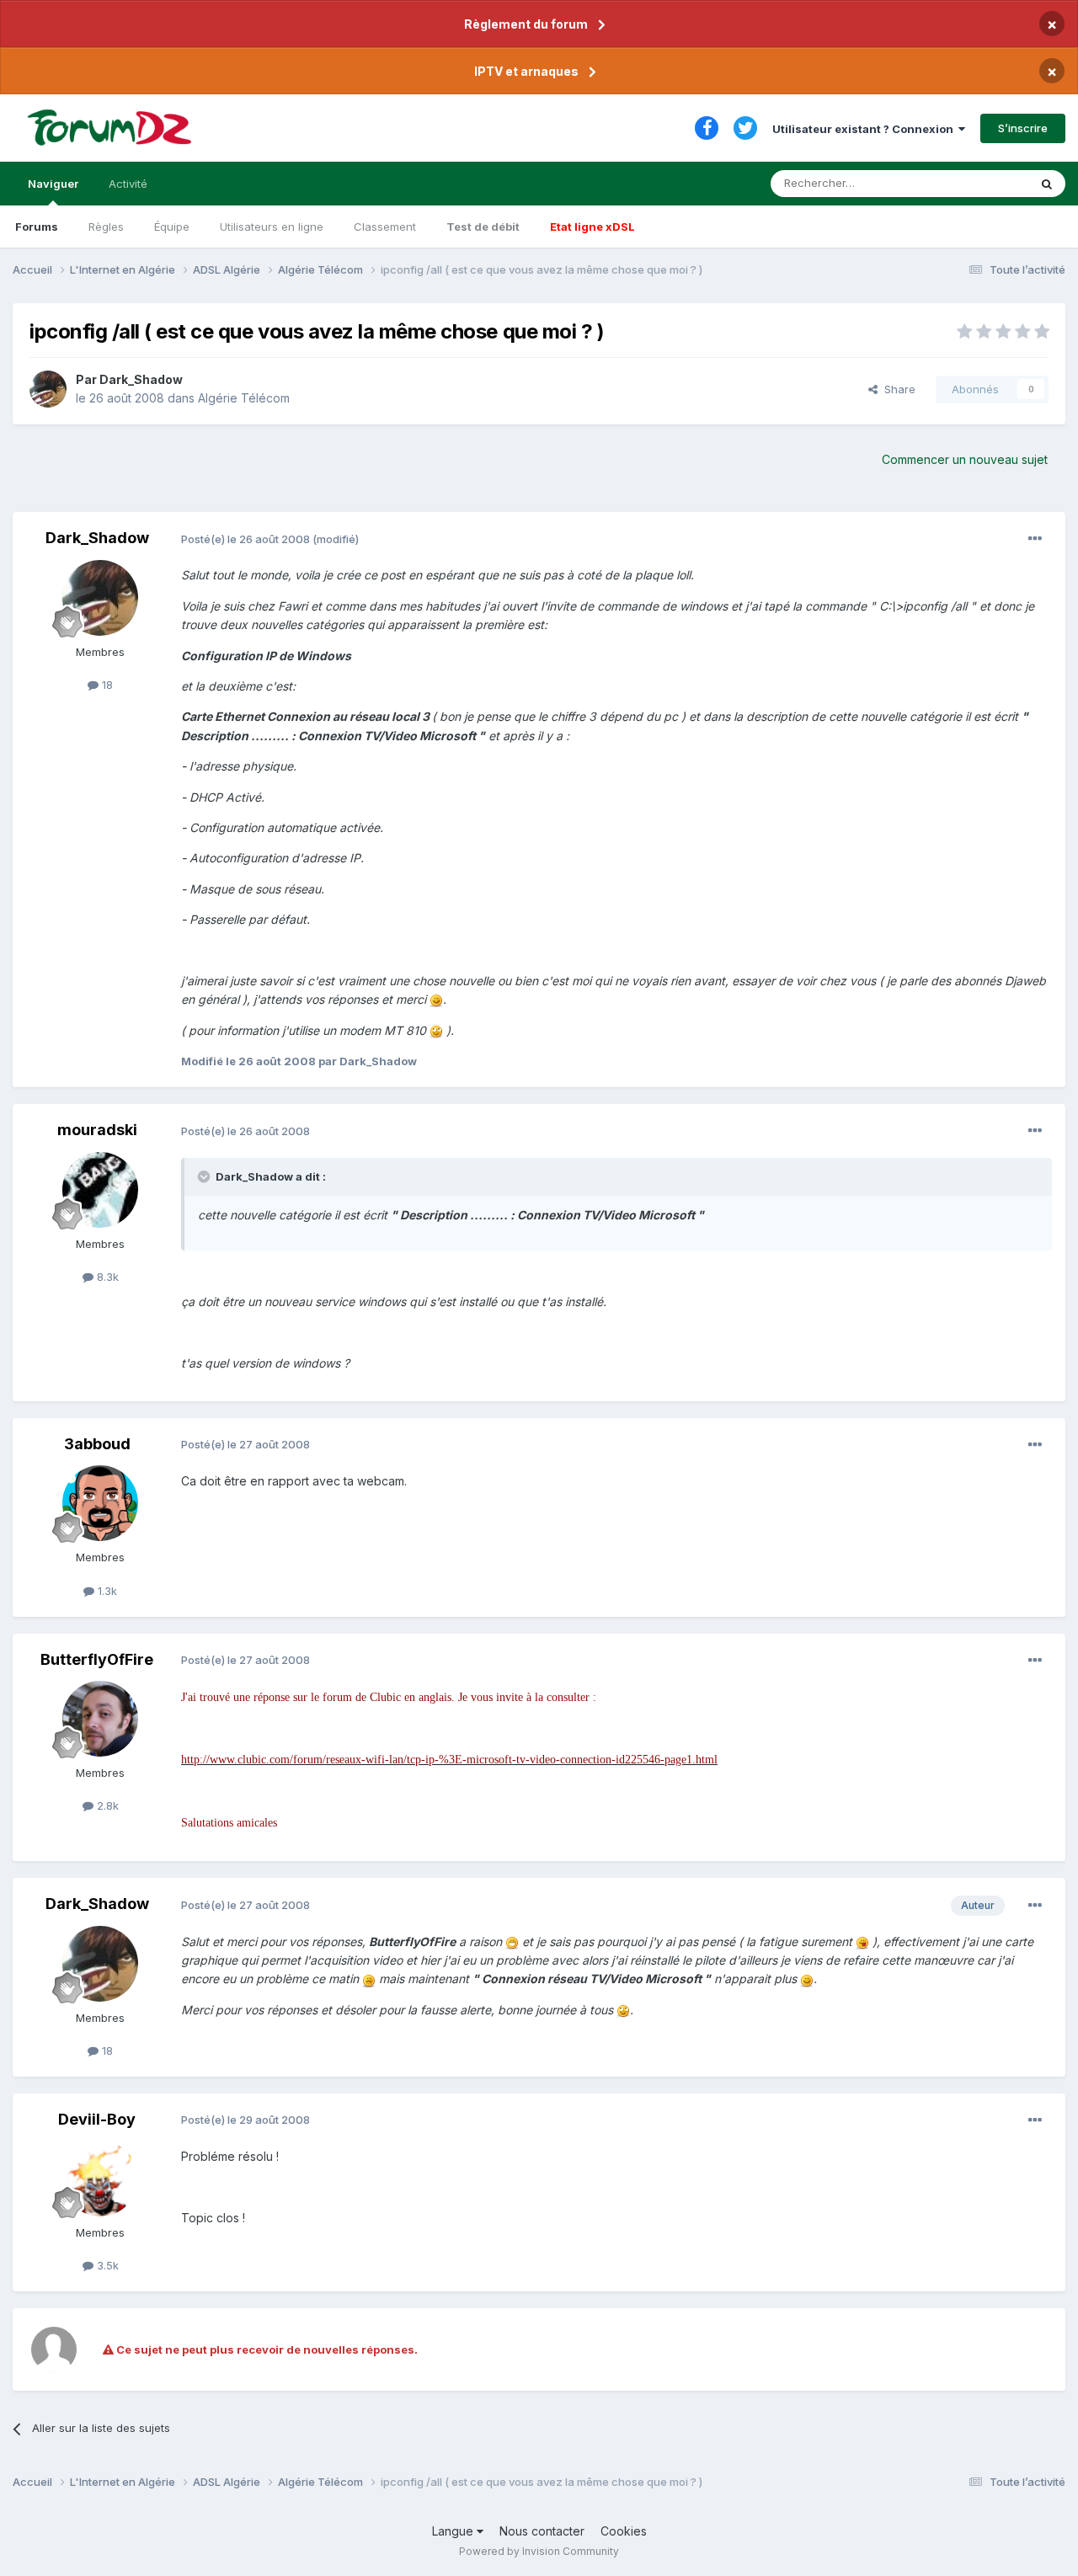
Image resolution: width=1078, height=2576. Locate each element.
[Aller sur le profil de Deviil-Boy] (100, 2179)
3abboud (97, 1444)
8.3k (106, 1277)
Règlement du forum (526, 24)
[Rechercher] (1047, 184)
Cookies (624, 2531)
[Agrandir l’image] (436, 999)
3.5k (106, 2265)
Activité (128, 184)
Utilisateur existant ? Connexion (865, 129)
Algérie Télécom (244, 398)
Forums (37, 227)
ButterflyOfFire (97, 1659)
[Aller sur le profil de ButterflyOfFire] (100, 1719)
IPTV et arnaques (526, 71)
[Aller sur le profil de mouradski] (100, 1190)
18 (106, 685)
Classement (385, 227)
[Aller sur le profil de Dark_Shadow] (48, 389)
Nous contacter (542, 2531)
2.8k (106, 1805)
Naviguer (53, 184)
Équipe (172, 227)
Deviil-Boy (97, 2119)
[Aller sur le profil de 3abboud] (100, 1503)
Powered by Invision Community (539, 2551)
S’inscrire (1023, 128)
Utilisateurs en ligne (272, 227)
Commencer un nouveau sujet (965, 459)
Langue (454, 2531)
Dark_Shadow (141, 379)
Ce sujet (985, 183)
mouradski (97, 1130)
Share (897, 389)
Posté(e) (245, 539)
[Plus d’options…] (1035, 539)
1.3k (106, 1591)
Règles (106, 227)
